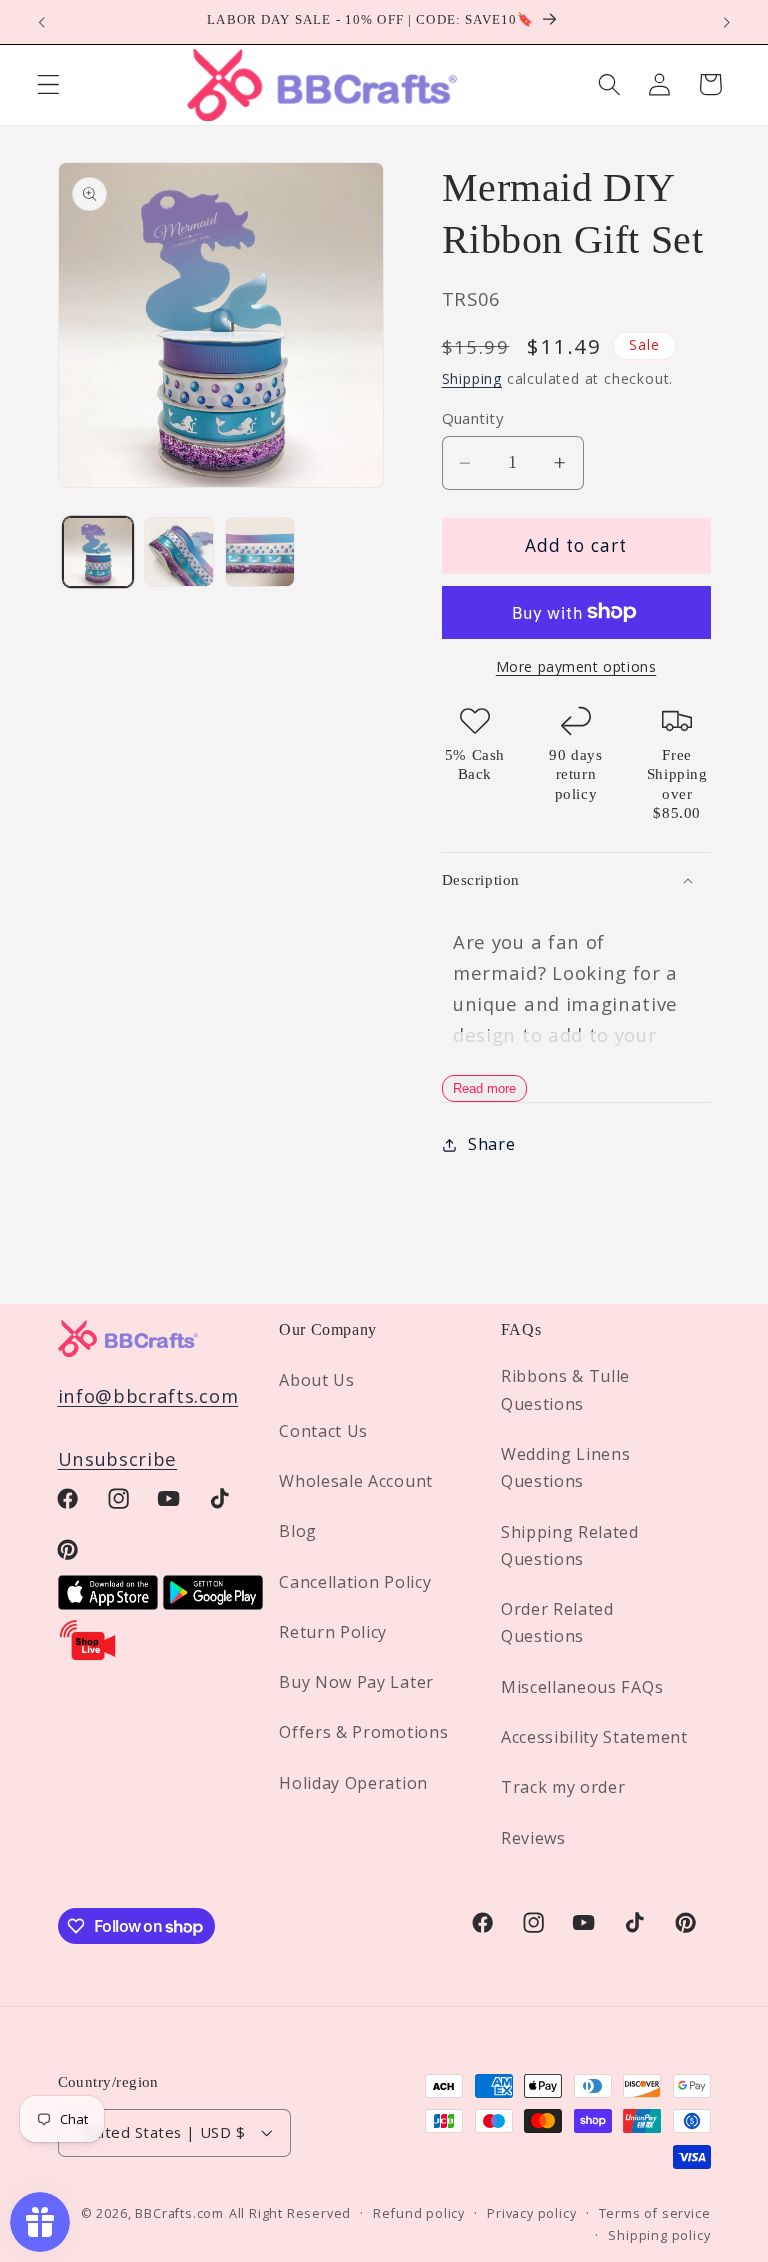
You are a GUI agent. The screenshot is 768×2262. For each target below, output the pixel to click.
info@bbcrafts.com (148, 1395)
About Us (317, 1380)
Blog (298, 1531)
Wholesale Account (356, 1481)
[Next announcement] (726, 22)
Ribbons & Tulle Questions (565, 1389)
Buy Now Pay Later (356, 1682)
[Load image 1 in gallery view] (98, 552)
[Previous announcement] (42, 22)
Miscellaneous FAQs (582, 1687)
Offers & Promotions (363, 1732)
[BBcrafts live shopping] (88, 1655)
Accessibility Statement (594, 1737)
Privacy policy (531, 2213)
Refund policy (418, 2213)
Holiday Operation (353, 1783)
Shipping (472, 378)
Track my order (563, 1787)
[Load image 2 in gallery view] (179, 552)
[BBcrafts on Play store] (213, 1602)
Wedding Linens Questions (566, 1467)
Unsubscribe (118, 1458)
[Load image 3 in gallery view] (260, 552)
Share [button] (491, 1144)
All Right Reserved (290, 2213)
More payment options (576, 666)
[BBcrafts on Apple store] (108, 1602)
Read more (484, 1088)
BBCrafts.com (179, 2213)
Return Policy (333, 1632)
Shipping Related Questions (570, 1545)
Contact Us (323, 1431)
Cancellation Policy (355, 1582)
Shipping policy (659, 2235)
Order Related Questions (557, 1622)
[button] (48, 84)
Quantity (473, 418)
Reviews (533, 1838)
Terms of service (655, 2213)
